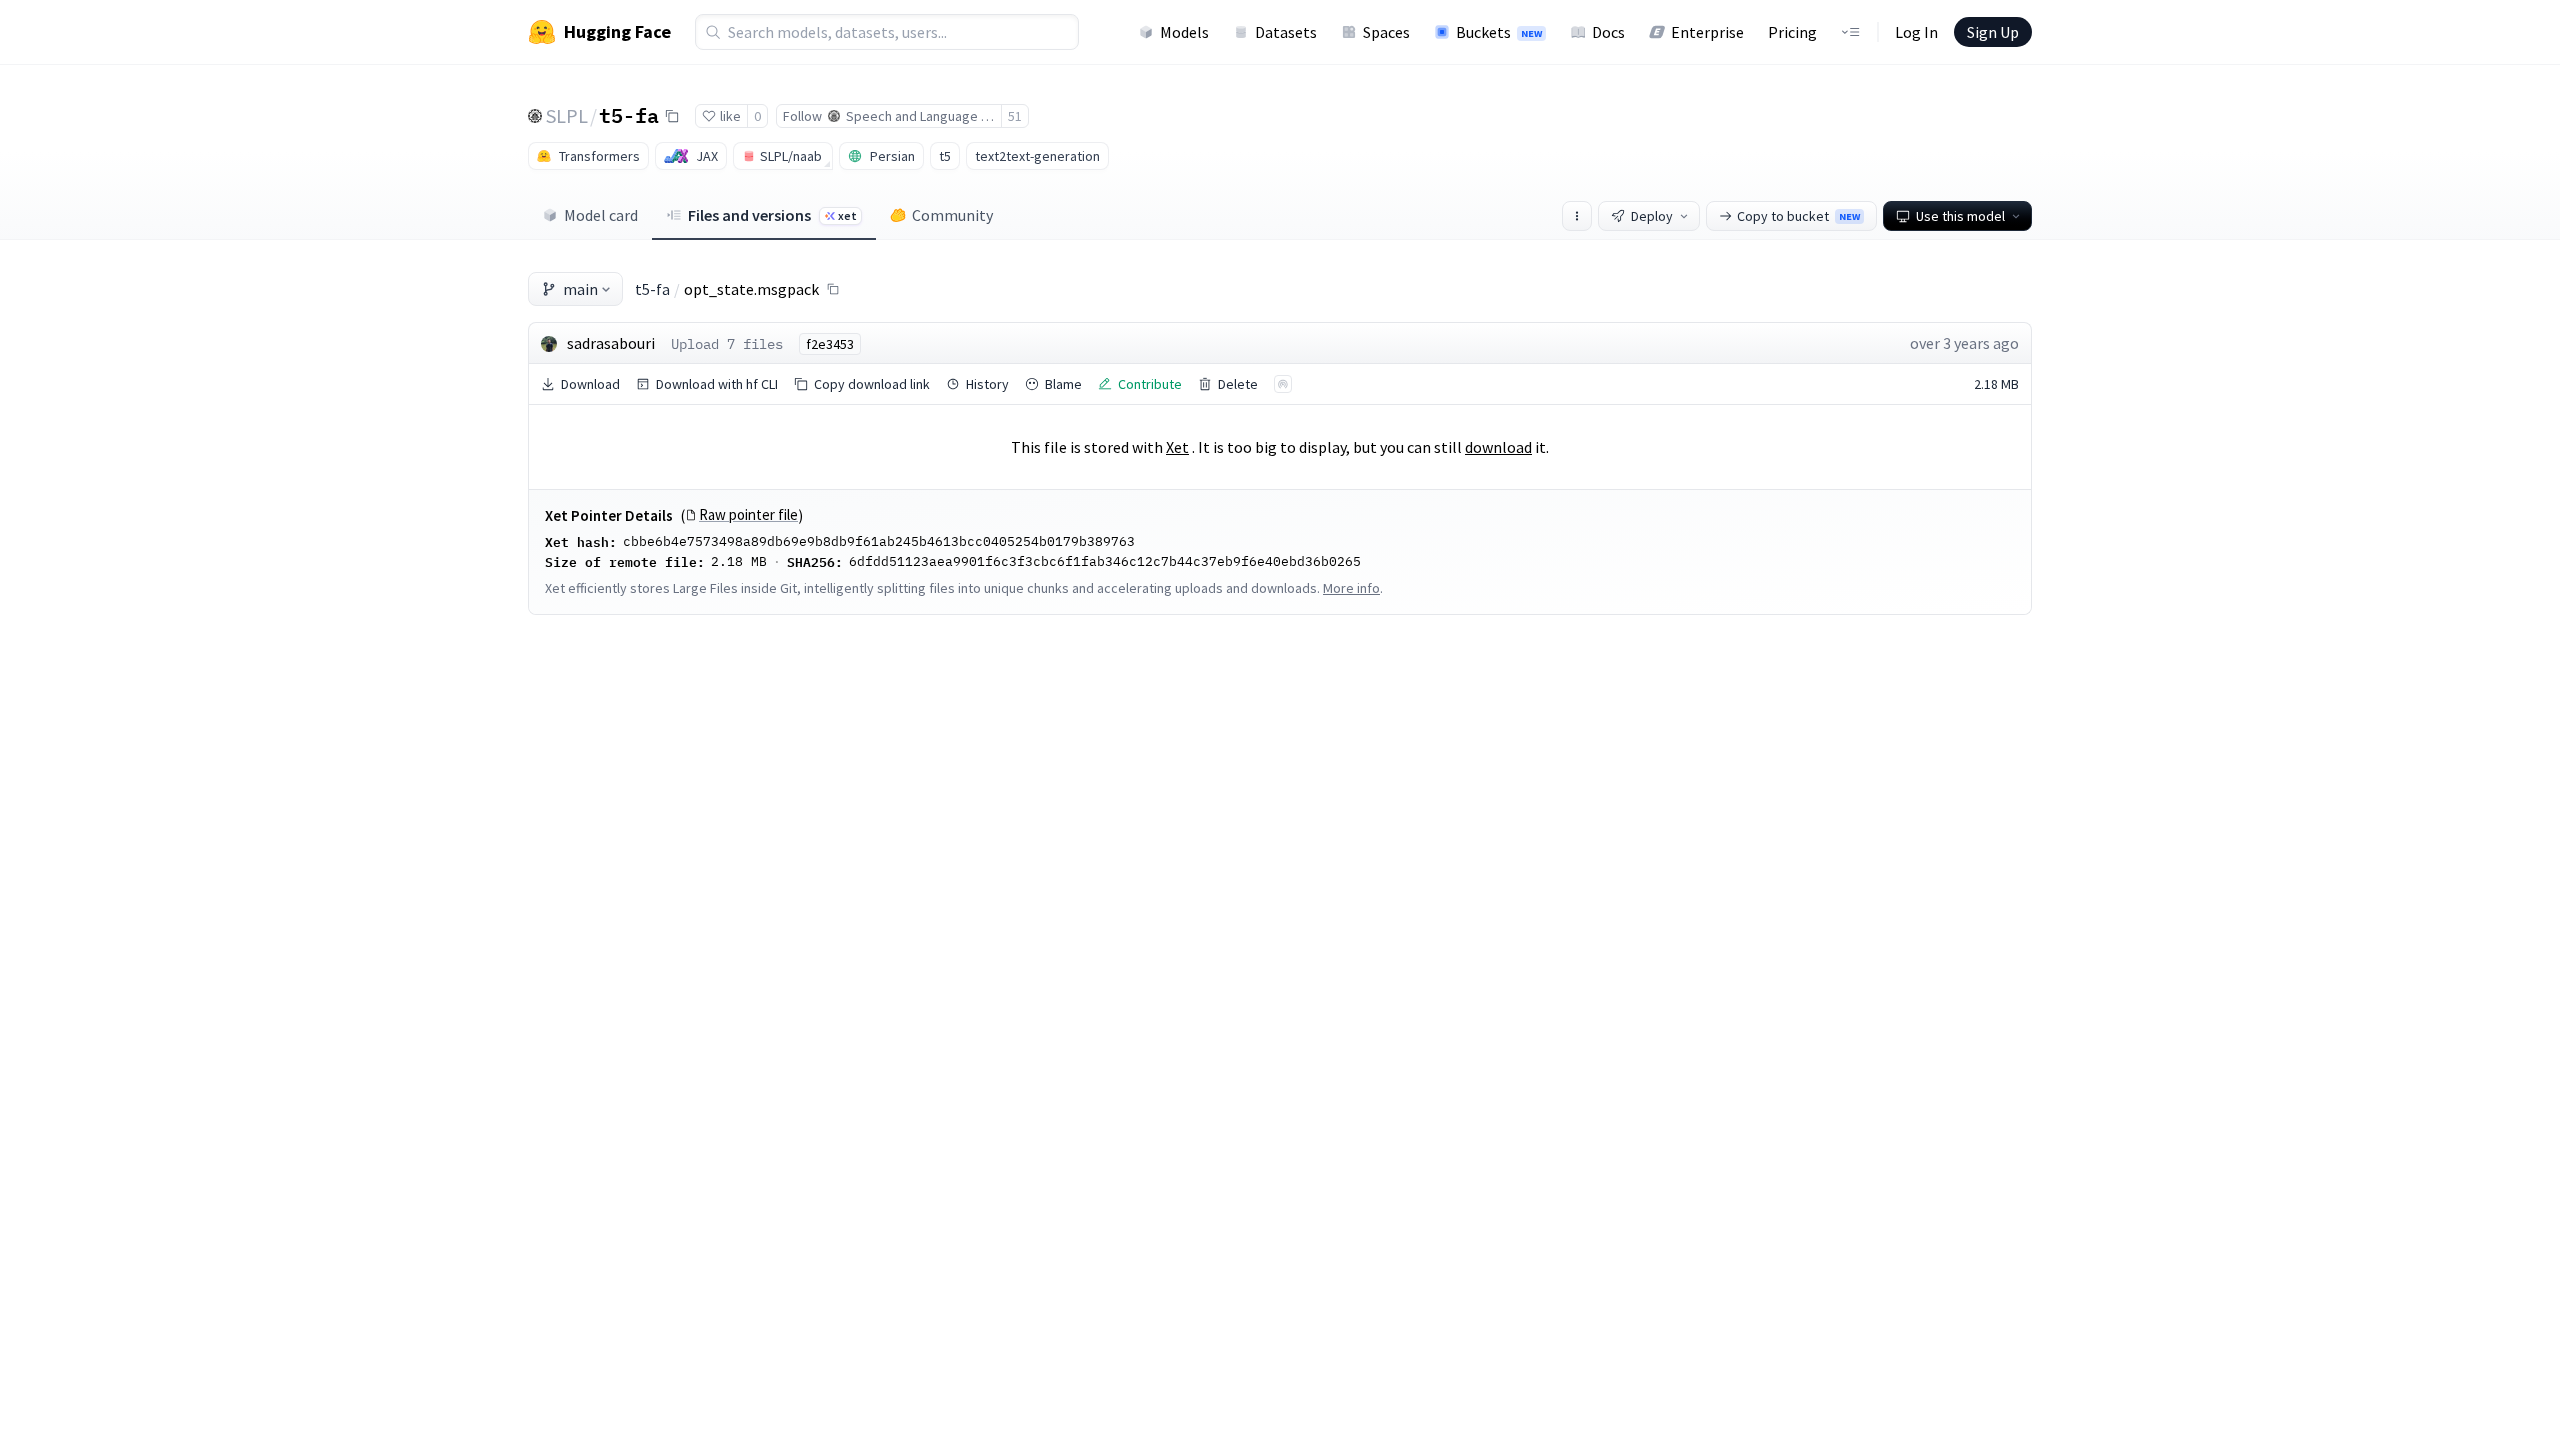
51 (1015, 116)
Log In (1916, 32)
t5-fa (629, 115)
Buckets (1499, 32)
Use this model (1960, 216)
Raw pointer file (748, 515)
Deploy (1652, 216)
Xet (1177, 447)
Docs (1608, 32)
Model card (601, 215)
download (1498, 447)
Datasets (1286, 32)
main (580, 289)
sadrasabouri (611, 343)
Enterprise (1707, 32)
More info (1351, 588)
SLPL (567, 115)
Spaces (1386, 32)
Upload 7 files (727, 344)
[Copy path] (833, 289)
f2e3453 (830, 344)
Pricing (1792, 32)
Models (1184, 32)
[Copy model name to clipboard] (672, 116)
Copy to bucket (1798, 216)
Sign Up (1993, 32)
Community (952, 215)
